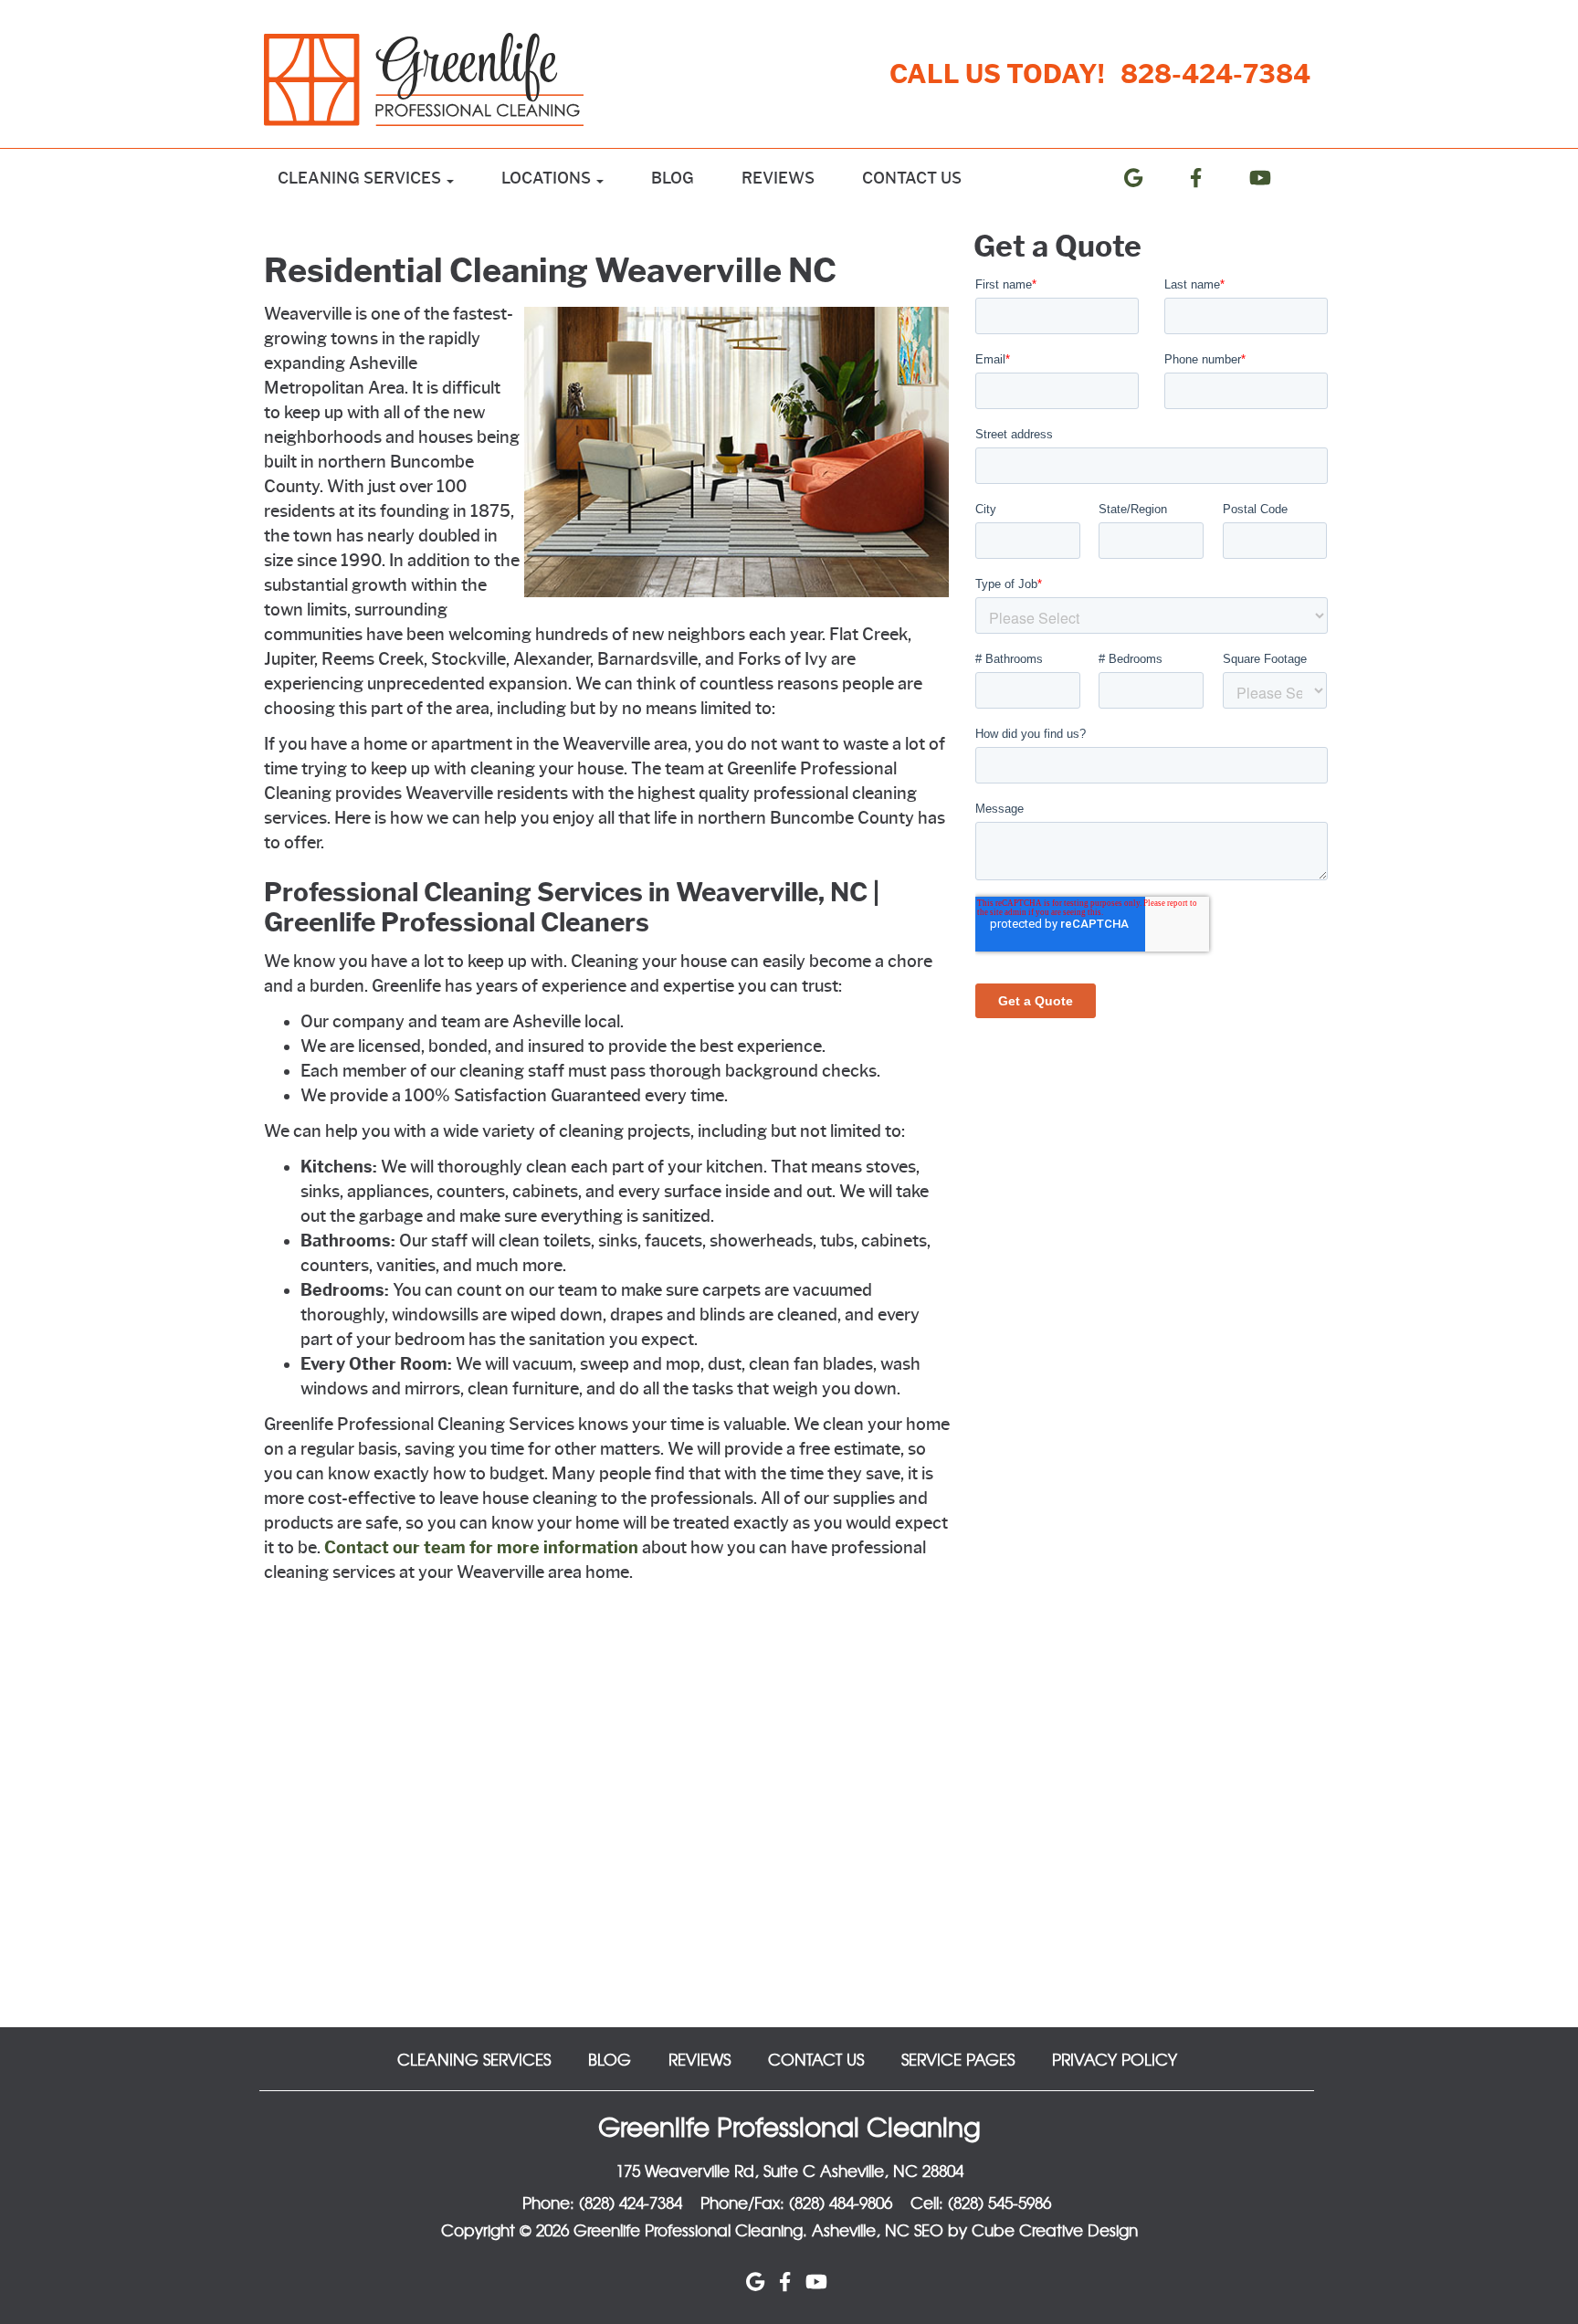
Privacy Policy (1115, 2059)
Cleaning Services (474, 2059)
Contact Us (912, 178)
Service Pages (958, 2059)
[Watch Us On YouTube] (1275, 178)
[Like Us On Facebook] (1210, 178)
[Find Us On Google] (1148, 178)
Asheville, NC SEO (878, 2229)
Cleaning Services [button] (361, 178)
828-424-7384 (1215, 74)
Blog (673, 178)
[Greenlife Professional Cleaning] (434, 79)
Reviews (778, 178)
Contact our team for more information (481, 1548)
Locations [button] (548, 178)
